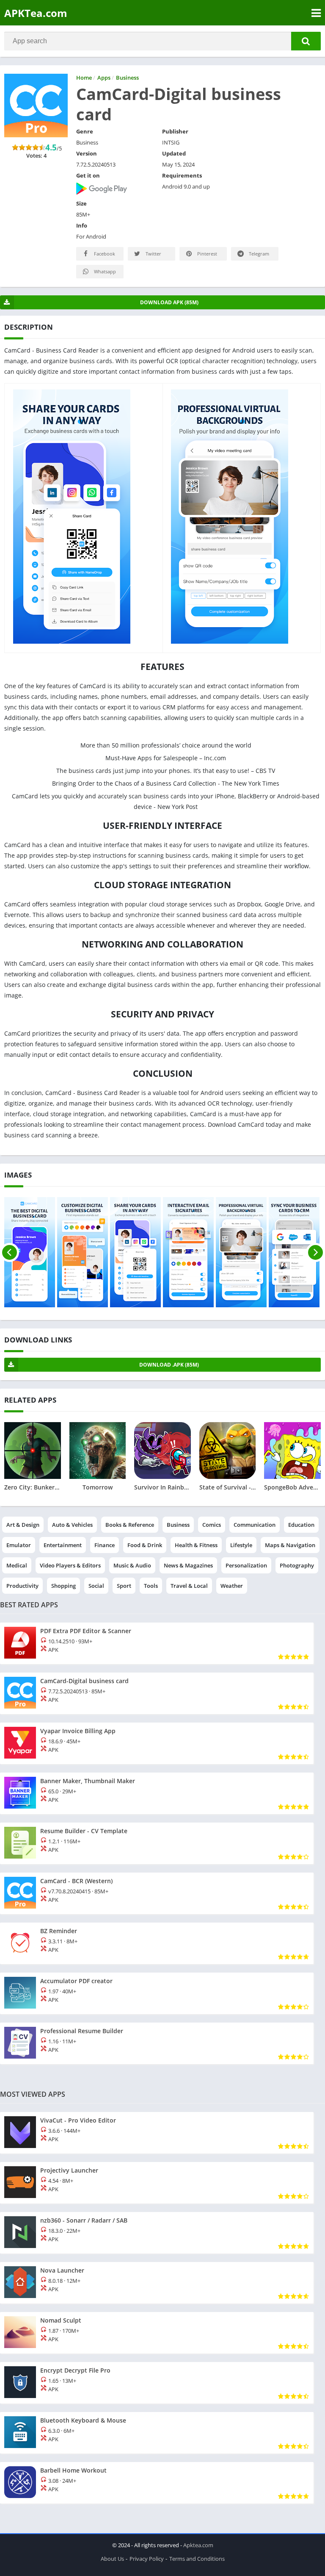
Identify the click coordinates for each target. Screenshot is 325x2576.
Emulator (19, 1545)
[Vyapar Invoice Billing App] (157, 1743)
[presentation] (10, 1252)
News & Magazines (188, 1565)
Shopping (63, 1586)
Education (301, 1525)
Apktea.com (198, 2545)
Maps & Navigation (290, 1545)
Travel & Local (189, 1586)
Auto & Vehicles (72, 1525)
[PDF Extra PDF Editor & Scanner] (157, 1643)
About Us (112, 2559)
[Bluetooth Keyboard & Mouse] (157, 2433)
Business (178, 1525)
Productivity (22, 1586)
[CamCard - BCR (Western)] (157, 1893)
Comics (212, 1525)
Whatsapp (104, 271)
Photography (297, 1565)
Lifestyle (241, 1545)
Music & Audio (132, 1565)
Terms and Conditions (197, 2559)
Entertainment (63, 1545)
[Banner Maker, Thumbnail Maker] (157, 1793)
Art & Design (23, 1525)
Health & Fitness (196, 1545)
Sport (124, 1586)
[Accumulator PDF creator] (157, 1993)
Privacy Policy (147, 2559)
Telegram (258, 254)
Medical (17, 1565)
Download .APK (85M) (169, 1365)
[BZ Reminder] (157, 1943)
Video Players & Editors (70, 1565)
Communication (255, 1525)
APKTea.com (36, 13)
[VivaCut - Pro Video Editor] (157, 2133)
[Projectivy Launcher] (157, 2183)
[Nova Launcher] (157, 2283)
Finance (105, 1545)
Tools (151, 1586)
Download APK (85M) (169, 302)
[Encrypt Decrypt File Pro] (157, 2383)
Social (96, 1586)
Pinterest (207, 254)
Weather (232, 1586)
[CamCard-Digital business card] (157, 1693)
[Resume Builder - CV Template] (157, 1843)
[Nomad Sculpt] (157, 2333)
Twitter (153, 254)
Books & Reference (130, 1525)
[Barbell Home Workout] (157, 2483)
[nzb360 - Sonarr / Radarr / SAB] (157, 2233)
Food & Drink (145, 1545)
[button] (306, 41)
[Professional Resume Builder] (157, 2043)
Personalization (246, 1565)
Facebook (104, 254)
